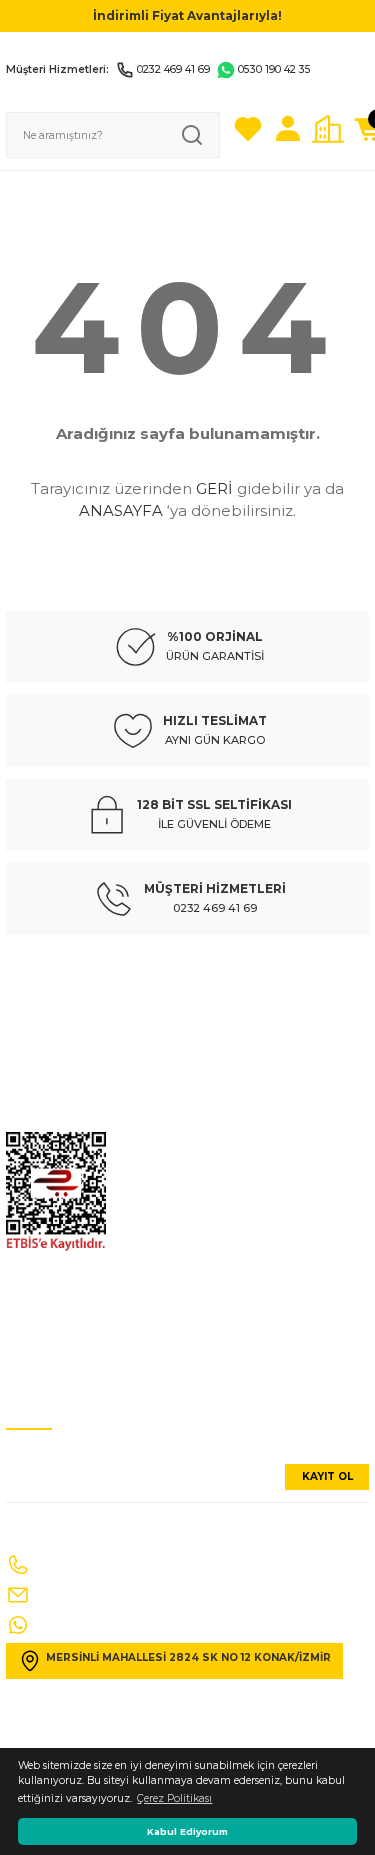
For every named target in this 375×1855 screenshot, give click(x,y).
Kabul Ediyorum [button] (187, 1831)
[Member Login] (288, 129)
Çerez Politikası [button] (174, 1798)
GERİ (214, 488)
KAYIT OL (327, 1476)
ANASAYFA (121, 510)
